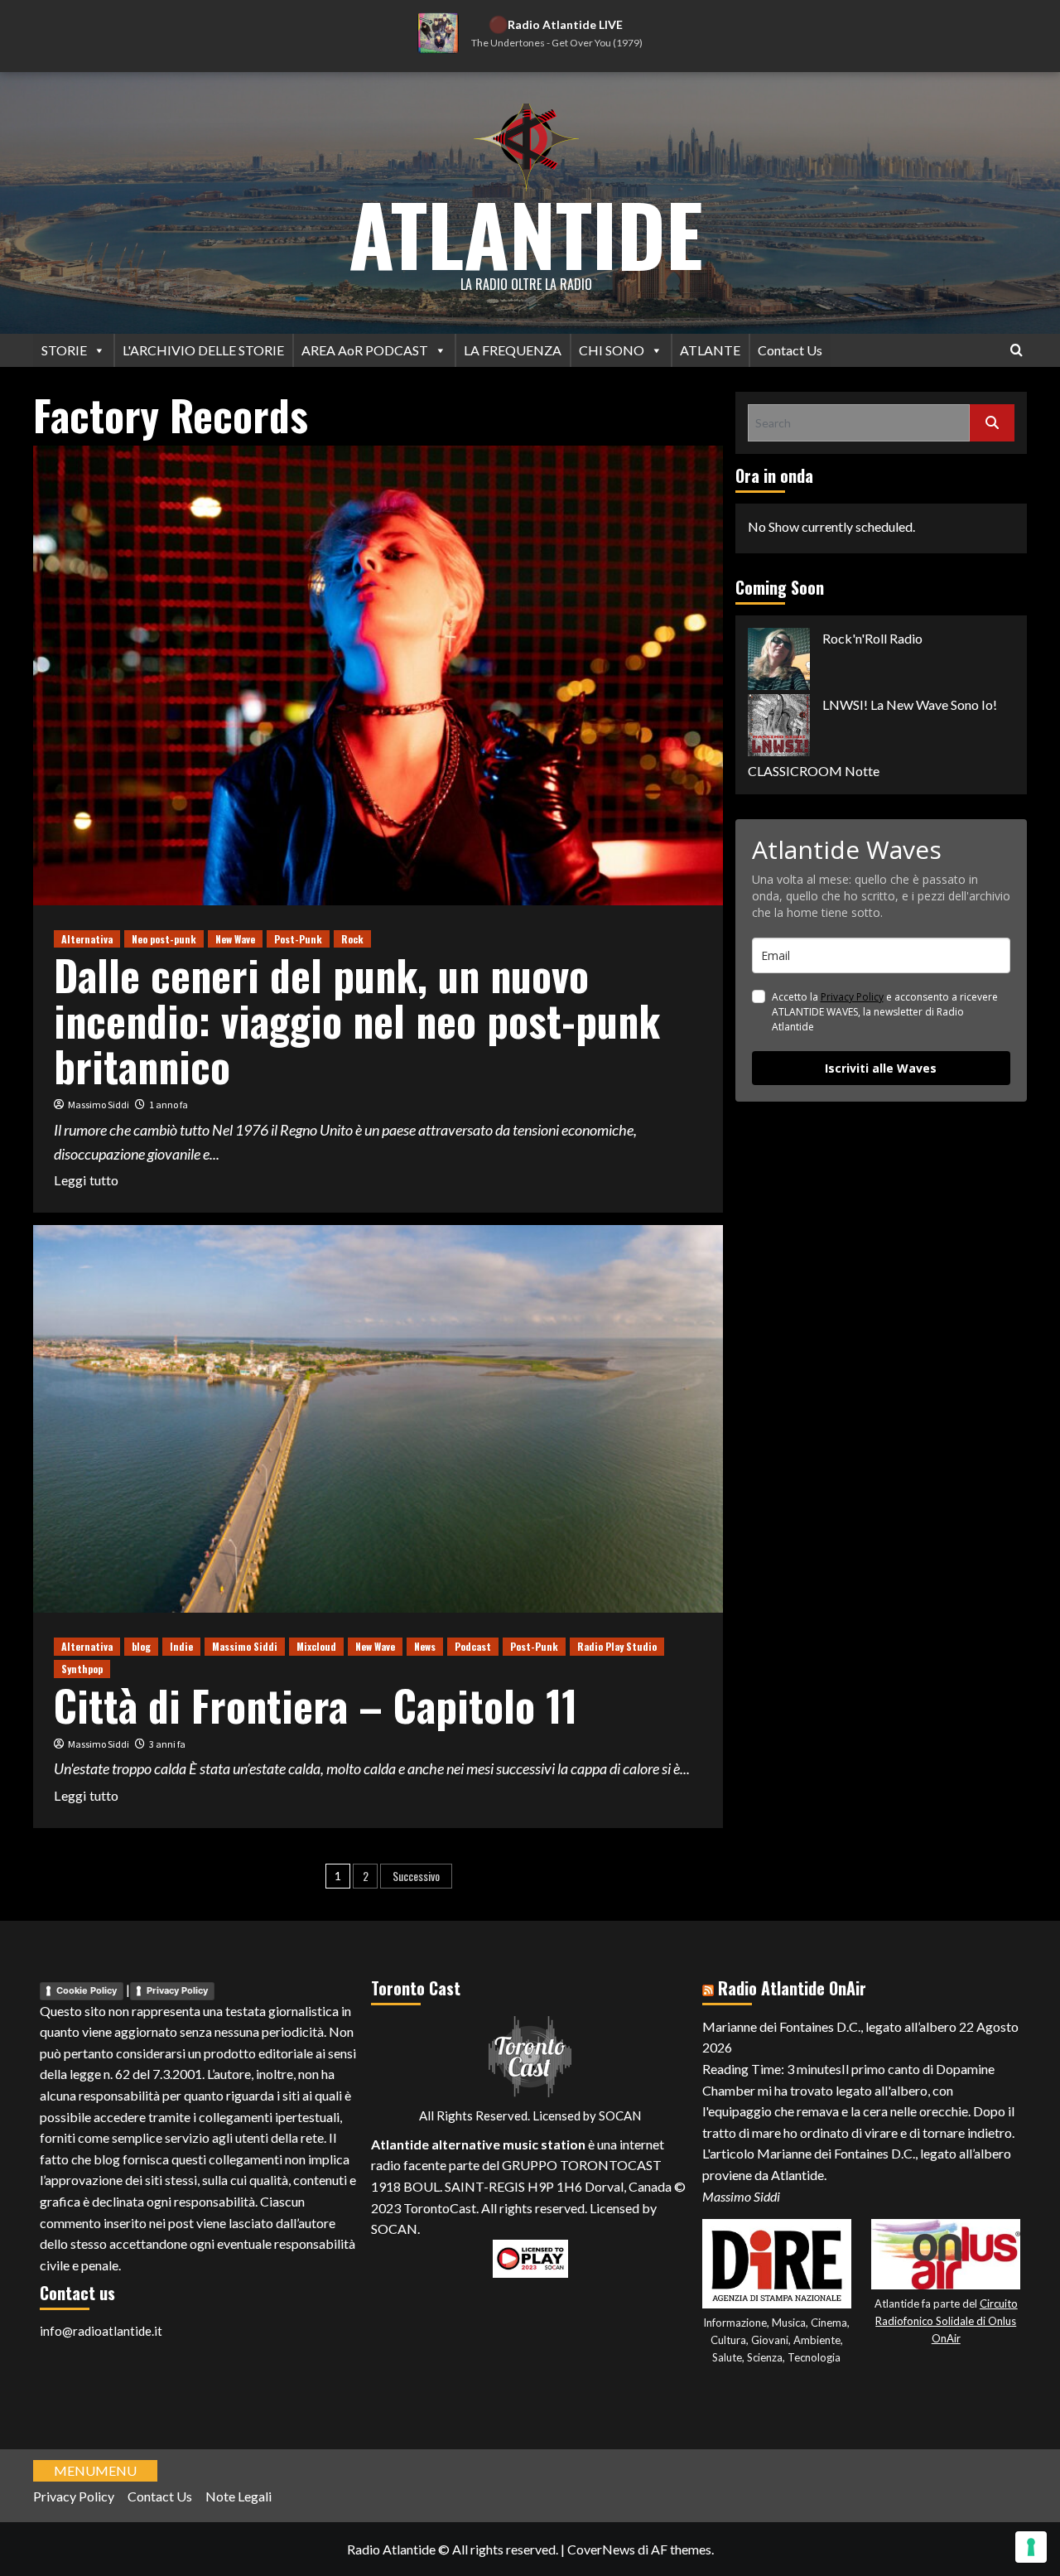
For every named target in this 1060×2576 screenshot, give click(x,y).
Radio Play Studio (617, 1646)
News (425, 1646)
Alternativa (87, 939)
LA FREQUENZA (513, 350)
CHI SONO (612, 350)
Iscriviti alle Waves (881, 1068)
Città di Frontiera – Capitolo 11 (316, 1705)
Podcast (473, 1646)
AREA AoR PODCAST (365, 350)
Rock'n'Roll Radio (872, 638)
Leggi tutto (86, 1181)
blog (141, 1646)
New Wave (235, 939)
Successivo (416, 1876)
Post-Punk (298, 939)
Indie (181, 1646)
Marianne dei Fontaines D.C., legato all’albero (829, 2026)
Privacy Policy (852, 997)
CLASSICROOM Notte (814, 771)
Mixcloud (316, 1646)
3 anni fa (167, 1744)
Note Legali (238, 2496)
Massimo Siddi (99, 1105)
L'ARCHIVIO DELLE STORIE (203, 350)
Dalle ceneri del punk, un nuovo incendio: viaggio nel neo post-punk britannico (357, 1020)
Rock (352, 939)
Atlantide (526, 233)
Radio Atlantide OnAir (792, 1988)
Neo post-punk (164, 939)
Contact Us (790, 350)
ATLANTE (710, 350)
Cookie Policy (87, 1990)
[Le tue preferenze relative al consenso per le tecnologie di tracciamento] (1031, 2547)
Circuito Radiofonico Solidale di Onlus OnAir (947, 2321)
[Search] (1017, 350)
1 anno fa (169, 1105)
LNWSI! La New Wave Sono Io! (910, 704)
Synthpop (82, 1669)
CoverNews (601, 2549)
